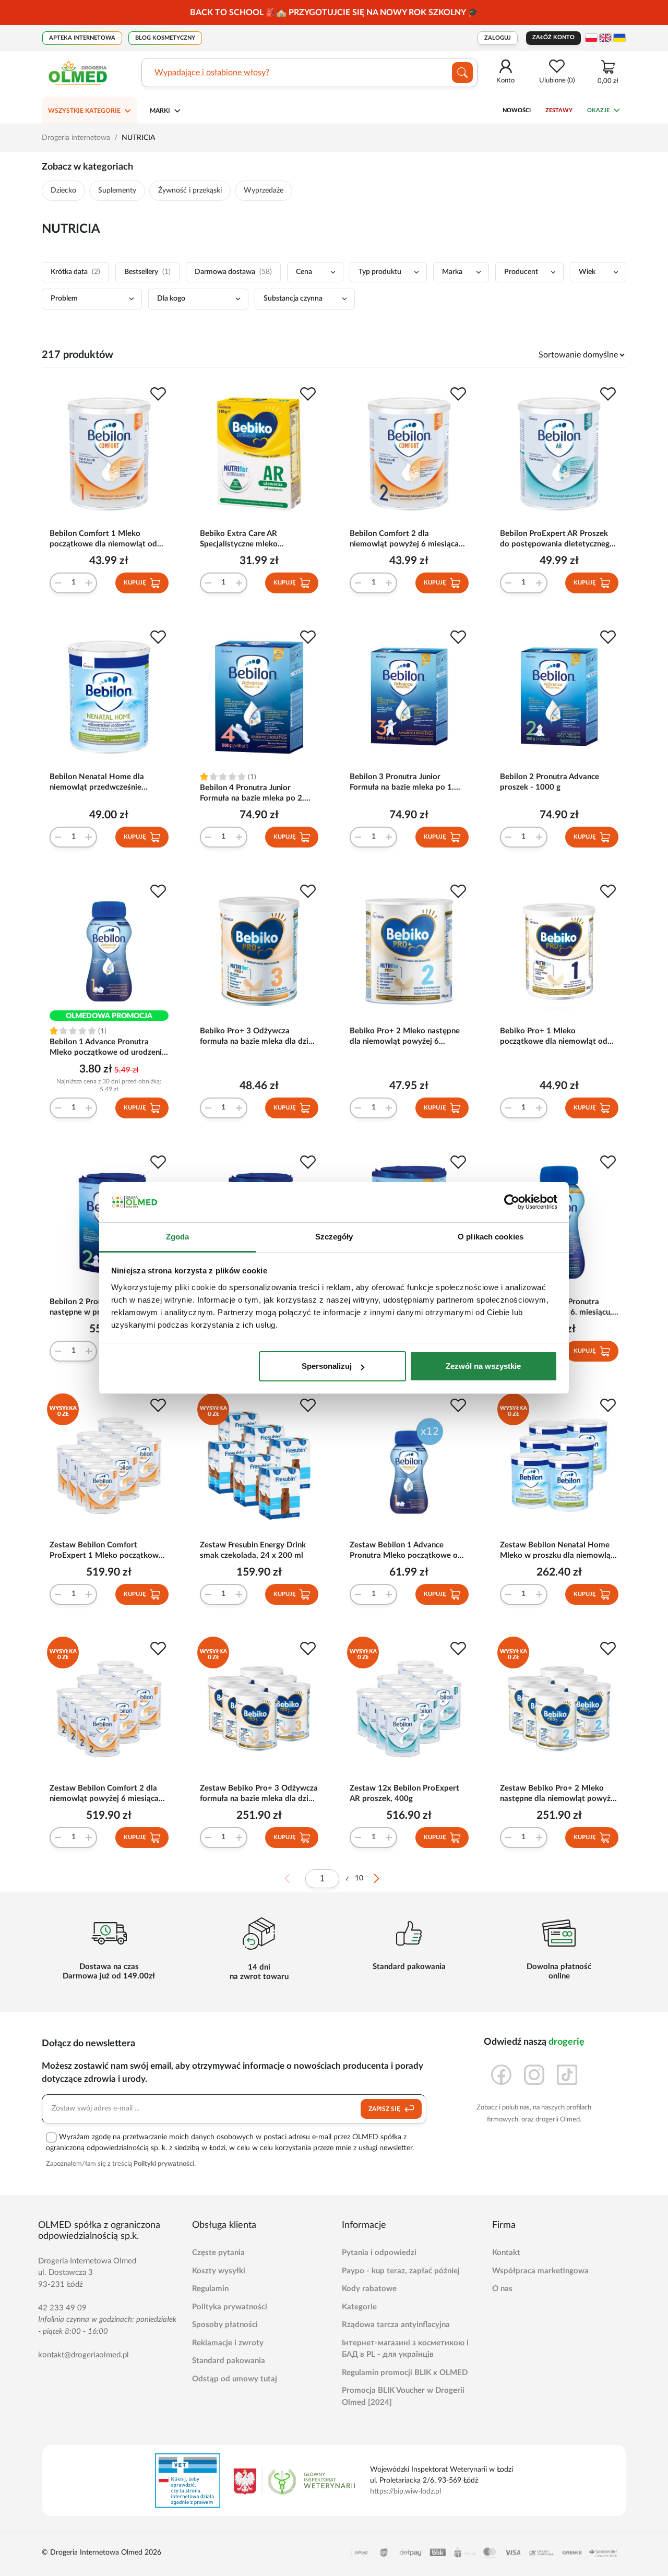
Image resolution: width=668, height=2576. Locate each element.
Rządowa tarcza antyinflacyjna (396, 2325)
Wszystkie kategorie (84, 111)
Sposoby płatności (225, 2325)
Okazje (598, 110)
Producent (521, 272)
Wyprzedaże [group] (264, 190)
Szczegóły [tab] (334, 1237)
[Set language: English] (605, 38)
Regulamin (210, 2289)
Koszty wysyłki (219, 2271)
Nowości (517, 110)
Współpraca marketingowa (540, 2271)
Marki (160, 111)
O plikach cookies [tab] (491, 1237)
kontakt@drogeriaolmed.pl (83, 2355)
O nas (502, 2289)
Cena (304, 272)
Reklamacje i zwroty (228, 2343)
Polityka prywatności (230, 2307)
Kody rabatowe (369, 2289)
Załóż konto (553, 37)
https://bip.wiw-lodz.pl (405, 2491)
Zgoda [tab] (178, 1237)
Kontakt (506, 2253)
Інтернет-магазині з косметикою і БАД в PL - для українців (405, 2349)
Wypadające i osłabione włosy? (212, 73)
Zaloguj (498, 38)
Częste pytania (218, 2253)
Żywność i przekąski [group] (190, 190)
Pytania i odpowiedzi (379, 2253)
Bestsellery (147, 272)
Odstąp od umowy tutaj (235, 2379)
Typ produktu (380, 272)
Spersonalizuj (327, 1366)
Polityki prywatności (164, 2164)
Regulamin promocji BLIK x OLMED (405, 2373)
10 (359, 1878)
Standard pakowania (229, 2361)
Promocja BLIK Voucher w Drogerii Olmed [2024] (403, 2396)
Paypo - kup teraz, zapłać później (401, 2271)
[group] (334, 13)
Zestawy (559, 110)
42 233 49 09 (62, 2308)
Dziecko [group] (63, 190)
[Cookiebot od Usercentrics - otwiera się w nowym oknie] (512, 1202)
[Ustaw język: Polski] (591, 38)
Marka (452, 272)
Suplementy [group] (117, 190)
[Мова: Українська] (619, 38)
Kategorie (359, 2307)
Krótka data (75, 272)
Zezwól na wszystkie (483, 1366)
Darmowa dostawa (233, 272)
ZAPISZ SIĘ (385, 2109)
